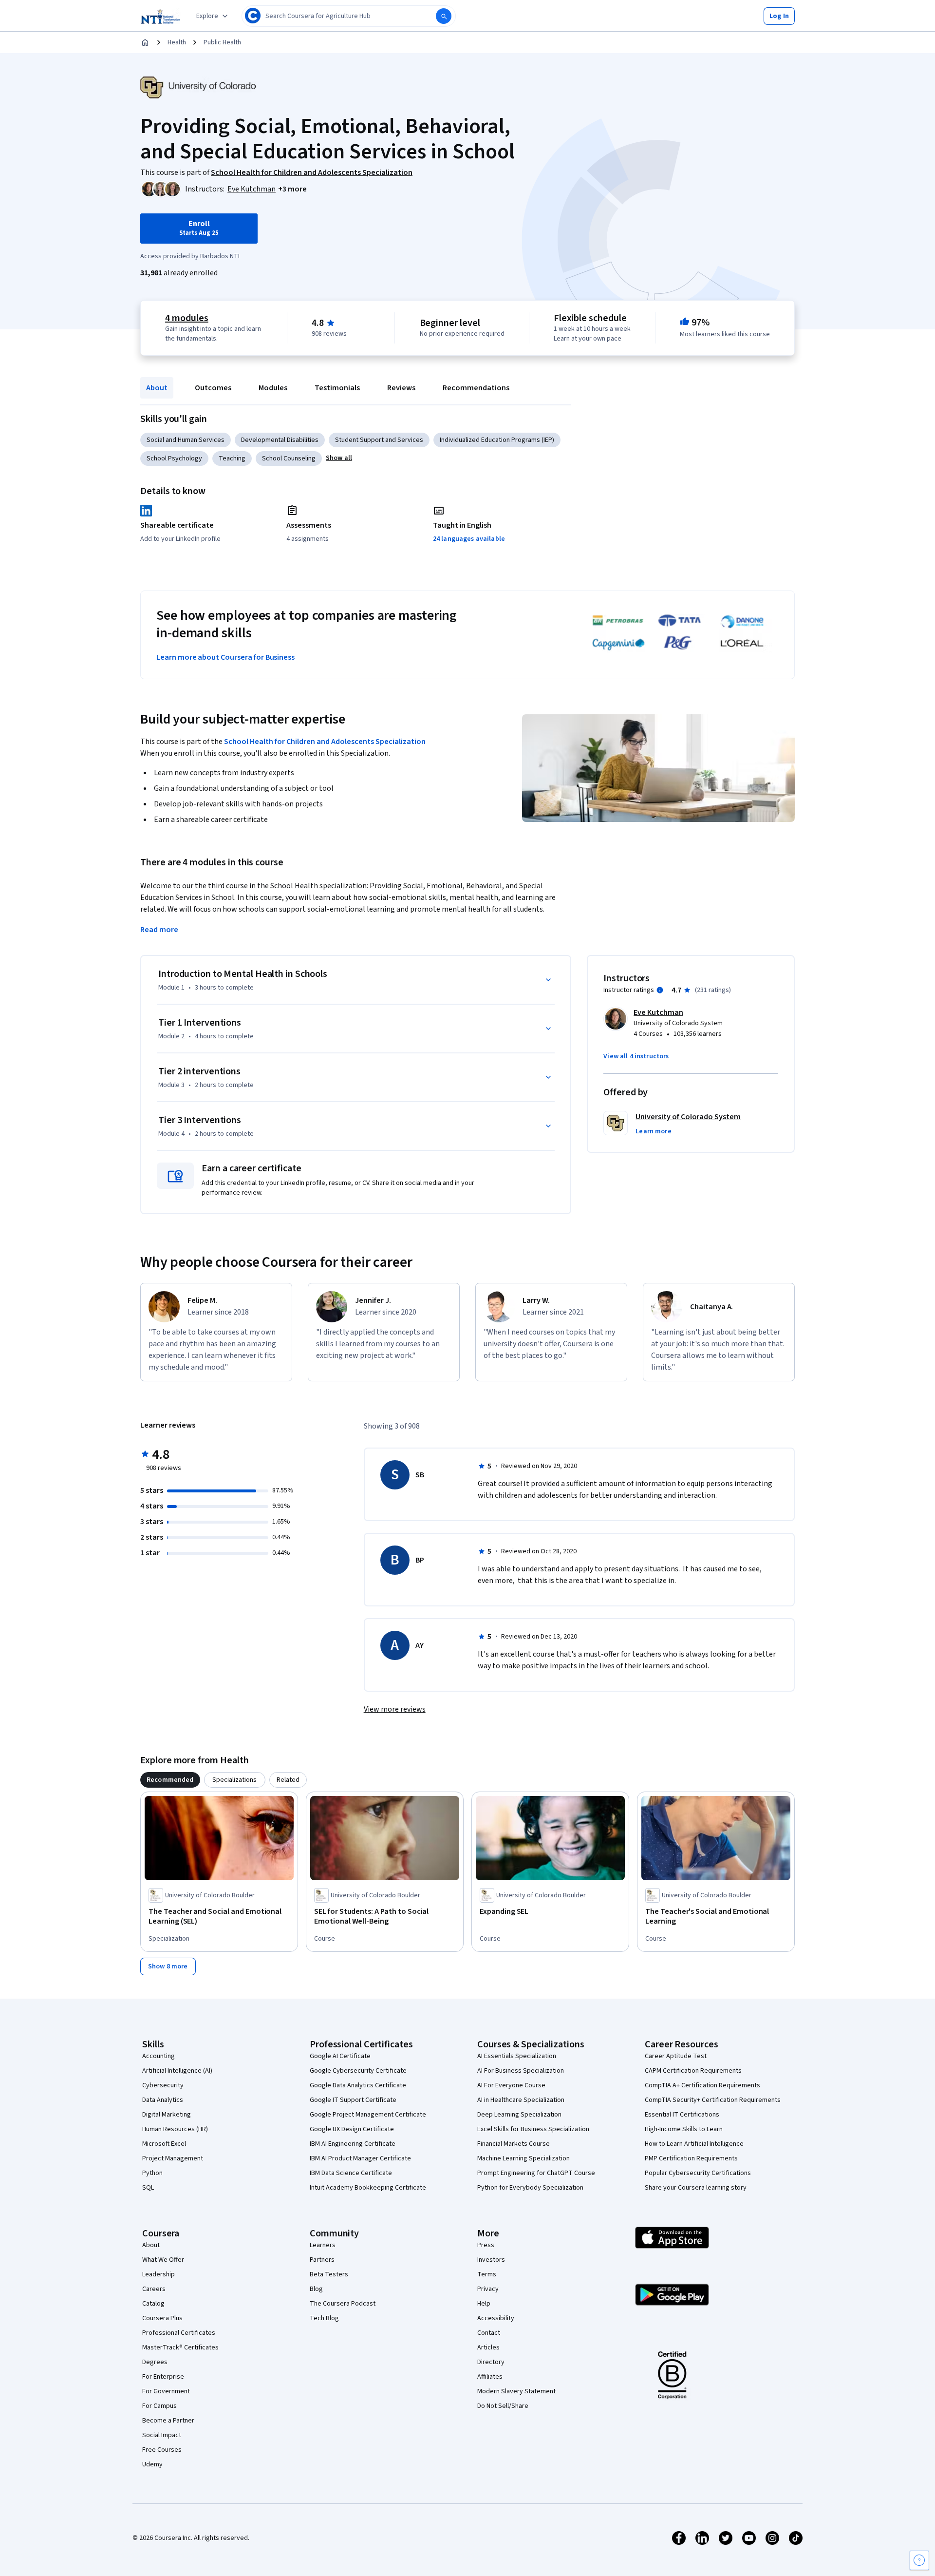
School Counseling (289, 458)
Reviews (401, 388)
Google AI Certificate (340, 2056)
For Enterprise (163, 2377)
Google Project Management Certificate (368, 2115)
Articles (488, 2347)
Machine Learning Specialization (524, 2158)
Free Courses (162, 2450)
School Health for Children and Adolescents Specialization (325, 742)
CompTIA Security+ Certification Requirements (713, 2100)
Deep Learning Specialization (519, 2115)
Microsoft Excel (164, 2144)
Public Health (222, 42)
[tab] (170, 1780)
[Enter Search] (444, 16)
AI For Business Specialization (521, 2071)
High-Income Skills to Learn (684, 2129)
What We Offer (163, 2260)
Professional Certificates (179, 2333)
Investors (491, 2260)
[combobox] (349, 16)
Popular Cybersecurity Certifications (698, 2173)
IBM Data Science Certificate (351, 2173)
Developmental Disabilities (280, 440)
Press (486, 2245)
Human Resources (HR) (175, 2129)
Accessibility (496, 2318)
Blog (316, 2289)
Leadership (159, 2274)
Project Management (173, 2158)
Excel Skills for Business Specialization (533, 2129)
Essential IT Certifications (682, 2115)
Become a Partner (168, 2421)
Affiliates (490, 2377)
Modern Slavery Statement (516, 2391)
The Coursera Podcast (343, 2304)
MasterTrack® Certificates (180, 2347)
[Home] (145, 42)
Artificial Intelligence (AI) (177, 2071)
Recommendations (476, 388)
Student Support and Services (379, 440)
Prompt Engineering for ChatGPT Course (536, 2173)
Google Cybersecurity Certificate (358, 2071)
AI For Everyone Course (511, 2085)
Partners (322, 2260)
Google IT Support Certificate (353, 2100)
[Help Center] (919, 2560)
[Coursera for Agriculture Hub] (160, 16)
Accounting (159, 2056)
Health (177, 42)
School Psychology (174, 458)
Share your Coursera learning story (696, 2188)
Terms (487, 2274)
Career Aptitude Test (676, 2056)
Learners (323, 2245)
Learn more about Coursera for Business (225, 657)
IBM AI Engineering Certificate (353, 2144)
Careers (154, 2289)
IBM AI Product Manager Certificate (360, 2158)
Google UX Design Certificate (352, 2129)
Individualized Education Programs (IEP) (497, 440)
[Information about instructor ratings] (660, 990)
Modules (273, 388)
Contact (489, 2333)
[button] (779, 16)
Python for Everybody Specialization (530, 2188)
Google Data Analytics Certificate (358, 2085)
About (157, 388)
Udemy (152, 2464)
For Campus (159, 2406)
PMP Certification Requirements (691, 2158)
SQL (148, 2188)
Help (484, 2304)
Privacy (488, 2289)
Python (152, 2173)
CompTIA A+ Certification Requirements (702, 2085)
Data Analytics (163, 2100)
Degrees (155, 2362)
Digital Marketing (167, 2115)
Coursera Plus (162, 2318)
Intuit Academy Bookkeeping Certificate (368, 2188)
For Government (166, 2391)
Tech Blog (324, 2318)
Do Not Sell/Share (503, 2406)
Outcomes (213, 388)
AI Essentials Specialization (517, 2056)
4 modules (187, 318)
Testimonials (337, 388)
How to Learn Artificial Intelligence (694, 2144)
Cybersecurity (163, 2085)
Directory (491, 2362)
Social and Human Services (186, 440)
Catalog (153, 2304)
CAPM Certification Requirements (693, 2071)
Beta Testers (329, 2274)
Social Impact (162, 2435)
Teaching (232, 458)
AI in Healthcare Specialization (521, 2100)
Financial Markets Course (514, 2144)
